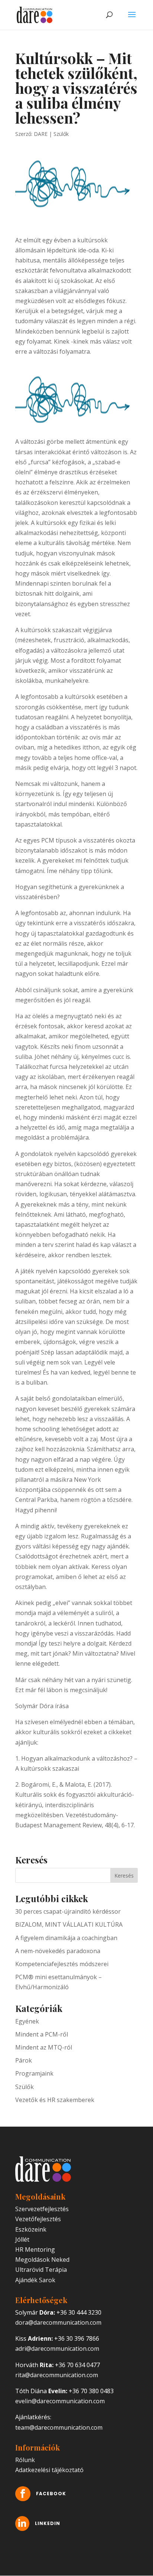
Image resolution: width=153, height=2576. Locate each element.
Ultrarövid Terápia (41, 2270)
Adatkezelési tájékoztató (49, 2470)
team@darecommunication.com (59, 2427)
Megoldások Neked (42, 2260)
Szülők (61, 134)
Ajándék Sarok (35, 2280)
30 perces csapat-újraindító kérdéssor (68, 1911)
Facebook (51, 2494)
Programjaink (34, 2073)
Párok (24, 2060)
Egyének (27, 2021)
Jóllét (22, 2239)
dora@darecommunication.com (58, 2322)
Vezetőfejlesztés (38, 2219)
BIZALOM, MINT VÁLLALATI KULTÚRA (69, 1924)
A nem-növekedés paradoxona (58, 1951)
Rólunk (25, 2460)
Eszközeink (31, 2229)
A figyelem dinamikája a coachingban (66, 1938)
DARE (41, 134)
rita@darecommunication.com (57, 2375)
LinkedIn (48, 2523)
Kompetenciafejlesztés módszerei (62, 1964)
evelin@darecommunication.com (60, 2401)
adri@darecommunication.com (57, 2349)
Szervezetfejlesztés (42, 2209)
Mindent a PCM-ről (42, 2034)
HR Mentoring (35, 2249)
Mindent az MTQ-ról (44, 2047)
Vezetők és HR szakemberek (55, 2100)
